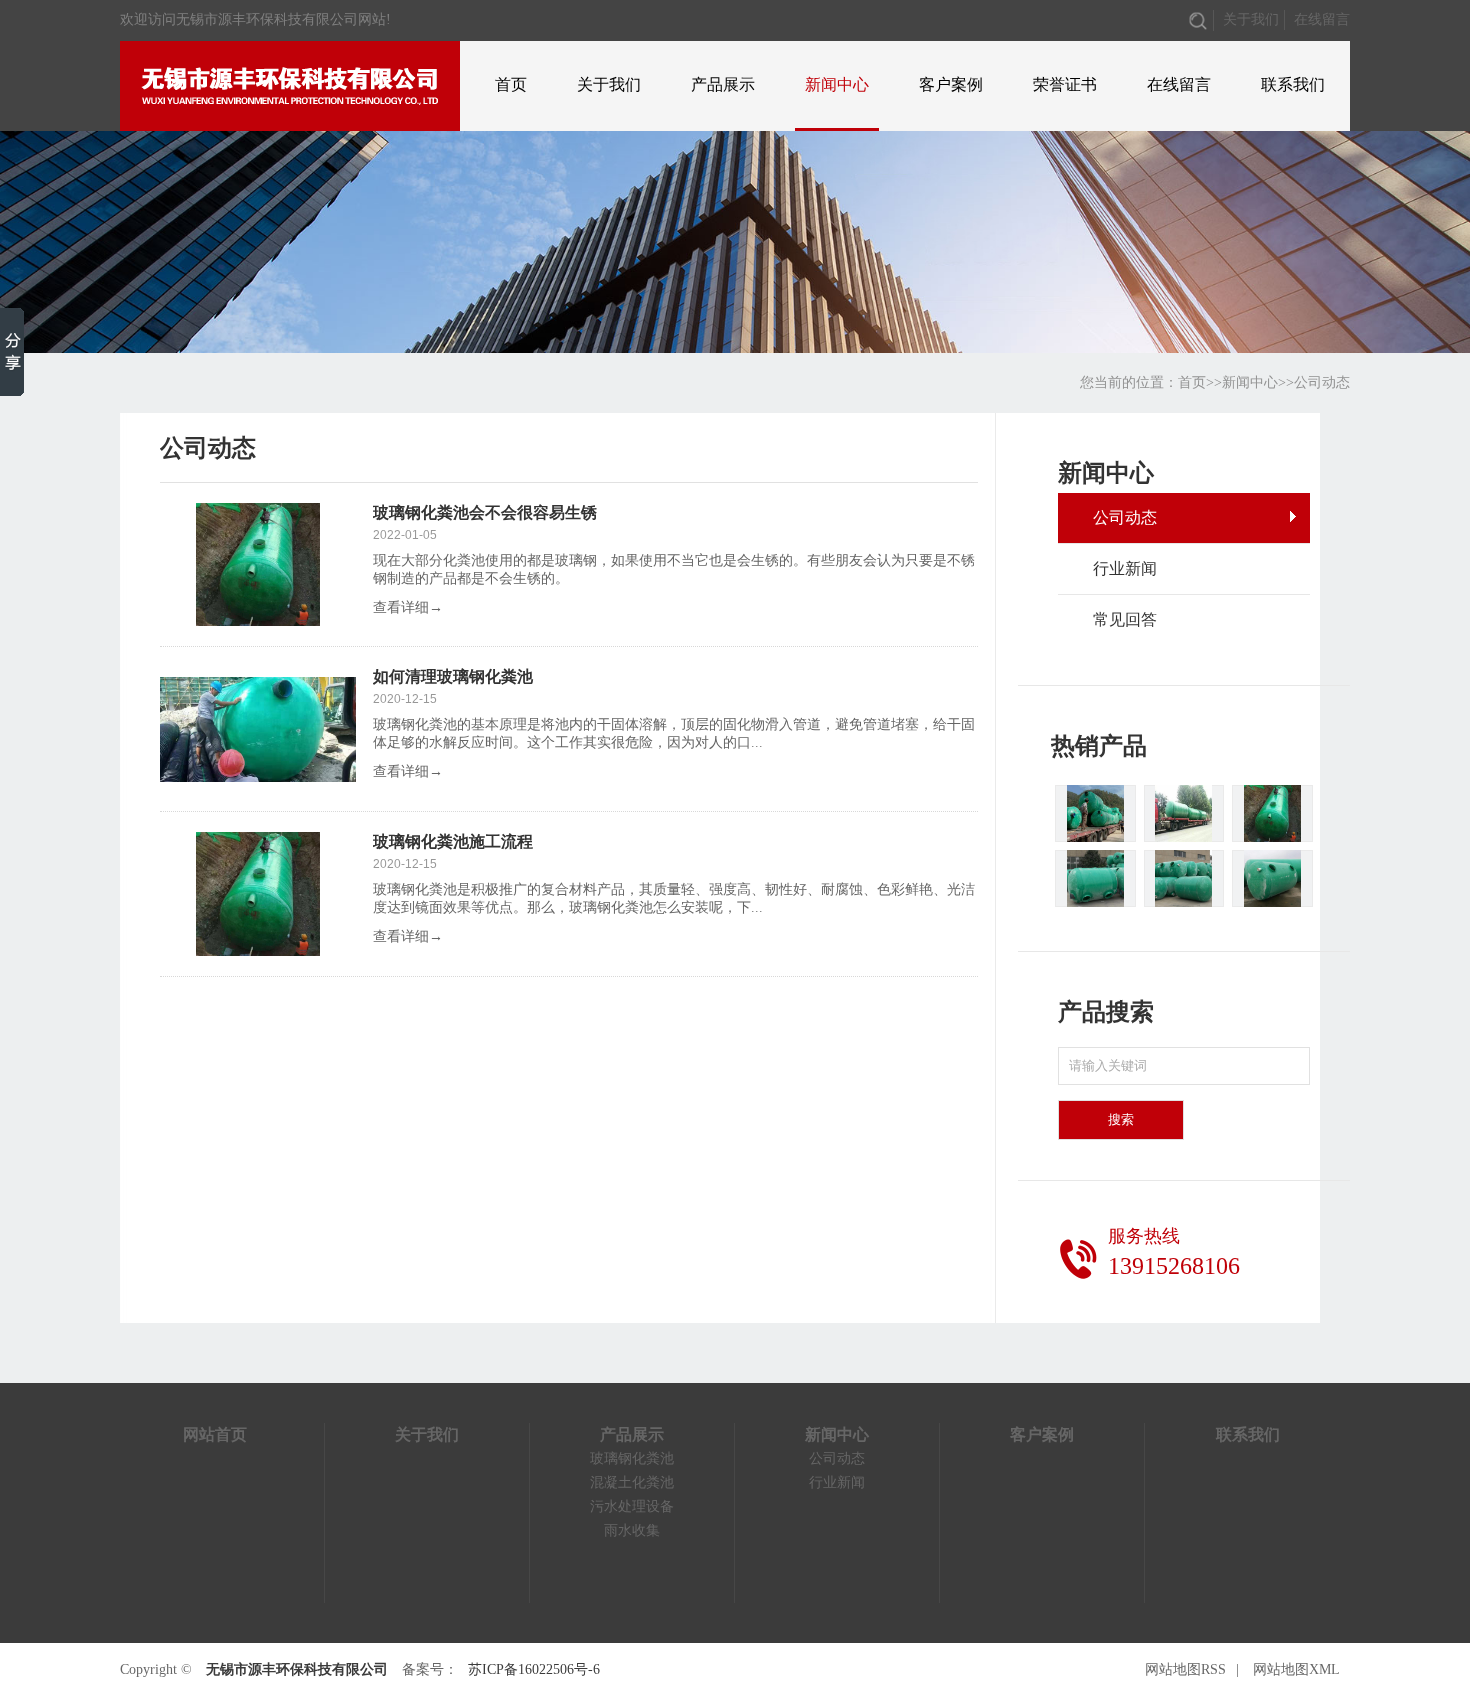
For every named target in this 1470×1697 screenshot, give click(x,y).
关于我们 (1251, 19)
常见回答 (1125, 619)
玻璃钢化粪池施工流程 (453, 841)
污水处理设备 (632, 1506)
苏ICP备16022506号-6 (534, 1669)
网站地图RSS (1185, 1669)
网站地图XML (1296, 1669)
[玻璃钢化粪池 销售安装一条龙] (1272, 813)
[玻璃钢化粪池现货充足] (1095, 878)
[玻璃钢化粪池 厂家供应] (1184, 813)
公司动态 (1322, 382)
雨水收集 (632, 1530)
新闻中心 (837, 84)
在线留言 (1322, 19)
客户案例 (951, 84)
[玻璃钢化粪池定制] (1184, 878)
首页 (511, 84)
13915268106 (1174, 1266)
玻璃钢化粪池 (632, 1458)
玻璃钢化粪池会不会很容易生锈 (485, 512)
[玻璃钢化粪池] (1095, 813)
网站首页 (215, 1434)
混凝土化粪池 (632, 1482)
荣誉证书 (1065, 84)
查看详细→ (408, 607)
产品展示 (723, 84)
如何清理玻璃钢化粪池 (453, 676)
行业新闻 (1125, 568)
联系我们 (1293, 84)
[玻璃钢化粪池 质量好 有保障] (1272, 878)
